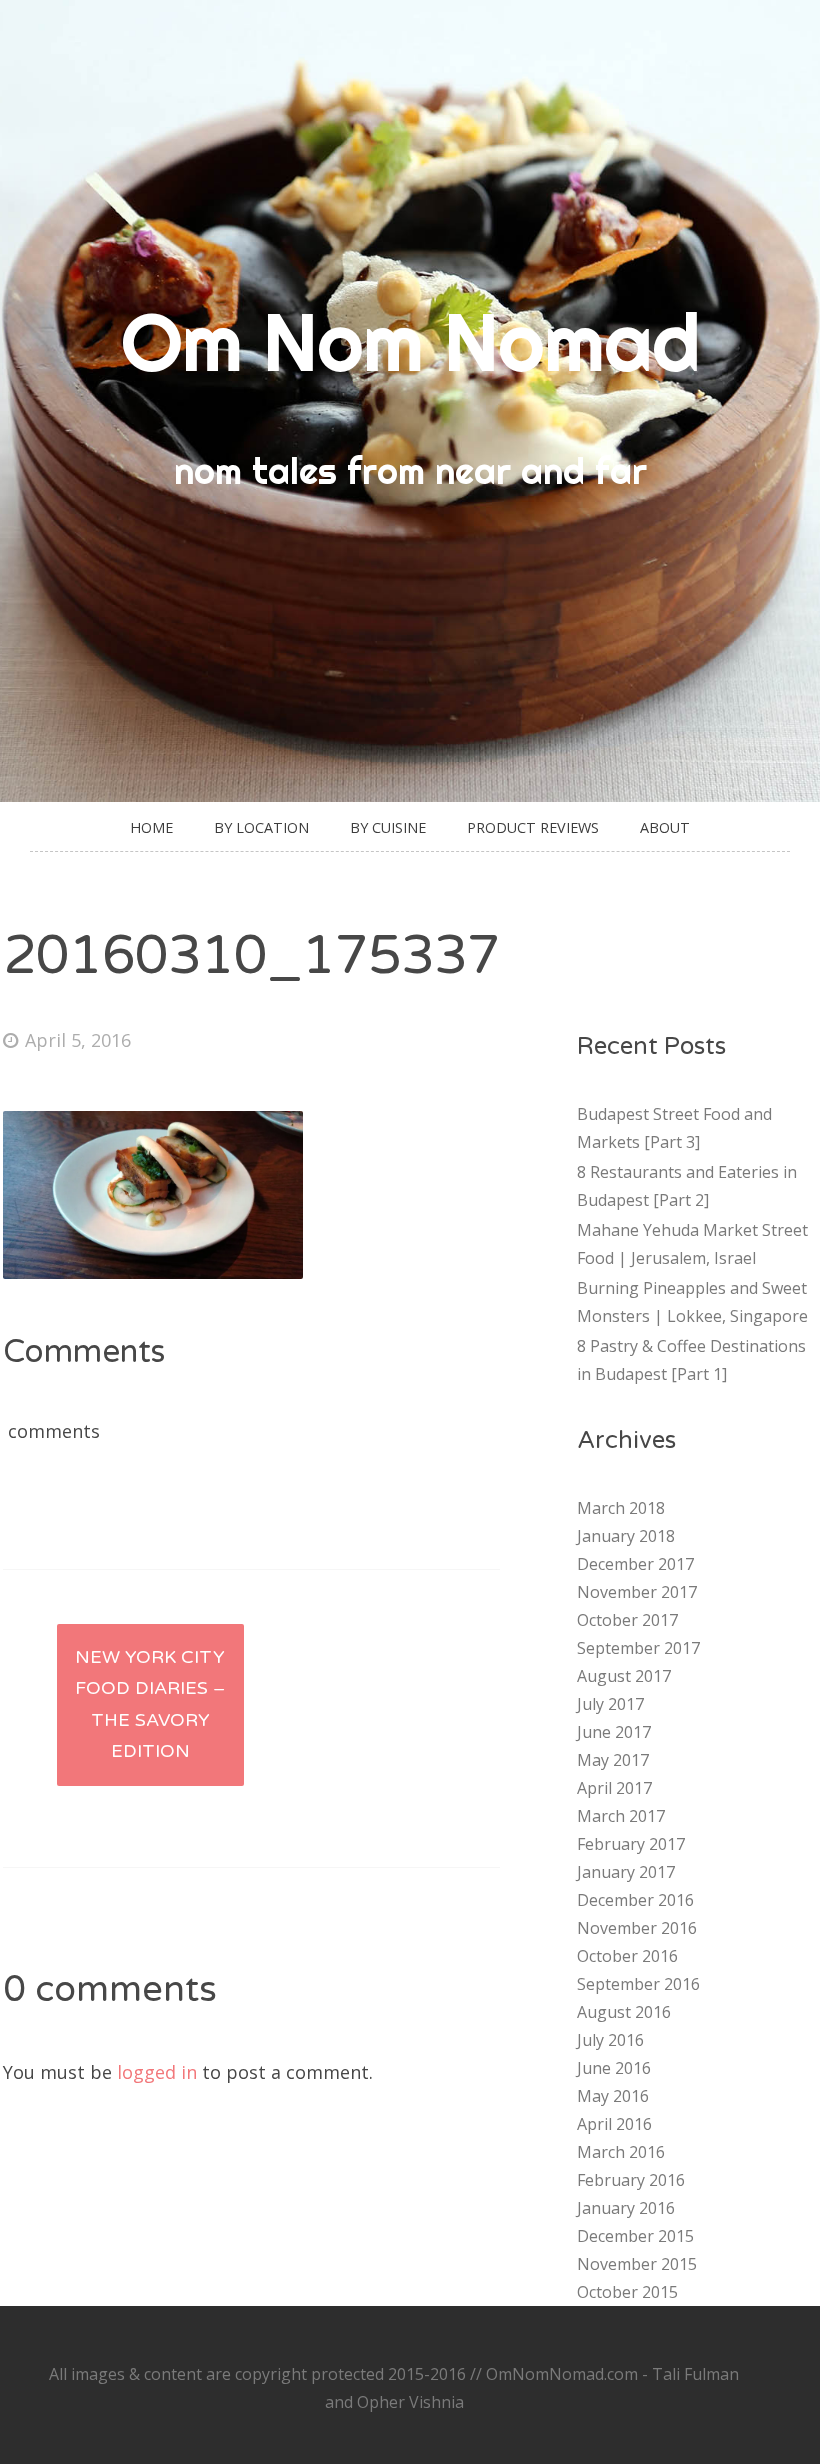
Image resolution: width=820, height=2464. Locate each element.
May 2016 (613, 2096)
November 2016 (637, 1928)
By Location (261, 827)
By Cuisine (388, 827)
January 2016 (626, 2208)
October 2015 (627, 2292)
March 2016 (621, 2152)
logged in (157, 2072)
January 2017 (626, 1872)
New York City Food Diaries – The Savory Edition (150, 1704)
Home (151, 827)
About (665, 827)
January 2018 (626, 1536)
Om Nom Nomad (410, 342)
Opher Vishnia (410, 2402)
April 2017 (614, 1788)
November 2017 (637, 1592)
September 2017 (638, 1648)
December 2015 (635, 2236)
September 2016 (638, 1984)
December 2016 (635, 1900)
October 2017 (627, 1620)
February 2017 (631, 1844)
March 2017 (621, 1816)
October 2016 (627, 1956)
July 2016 (610, 2040)
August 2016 (624, 2012)
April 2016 (614, 2124)
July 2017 (610, 1704)
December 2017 (635, 1564)
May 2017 (613, 1760)
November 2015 (637, 2264)
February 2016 (631, 2180)
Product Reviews (533, 827)
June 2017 (614, 1732)
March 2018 (621, 1508)
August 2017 (624, 1676)
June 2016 (614, 2068)
